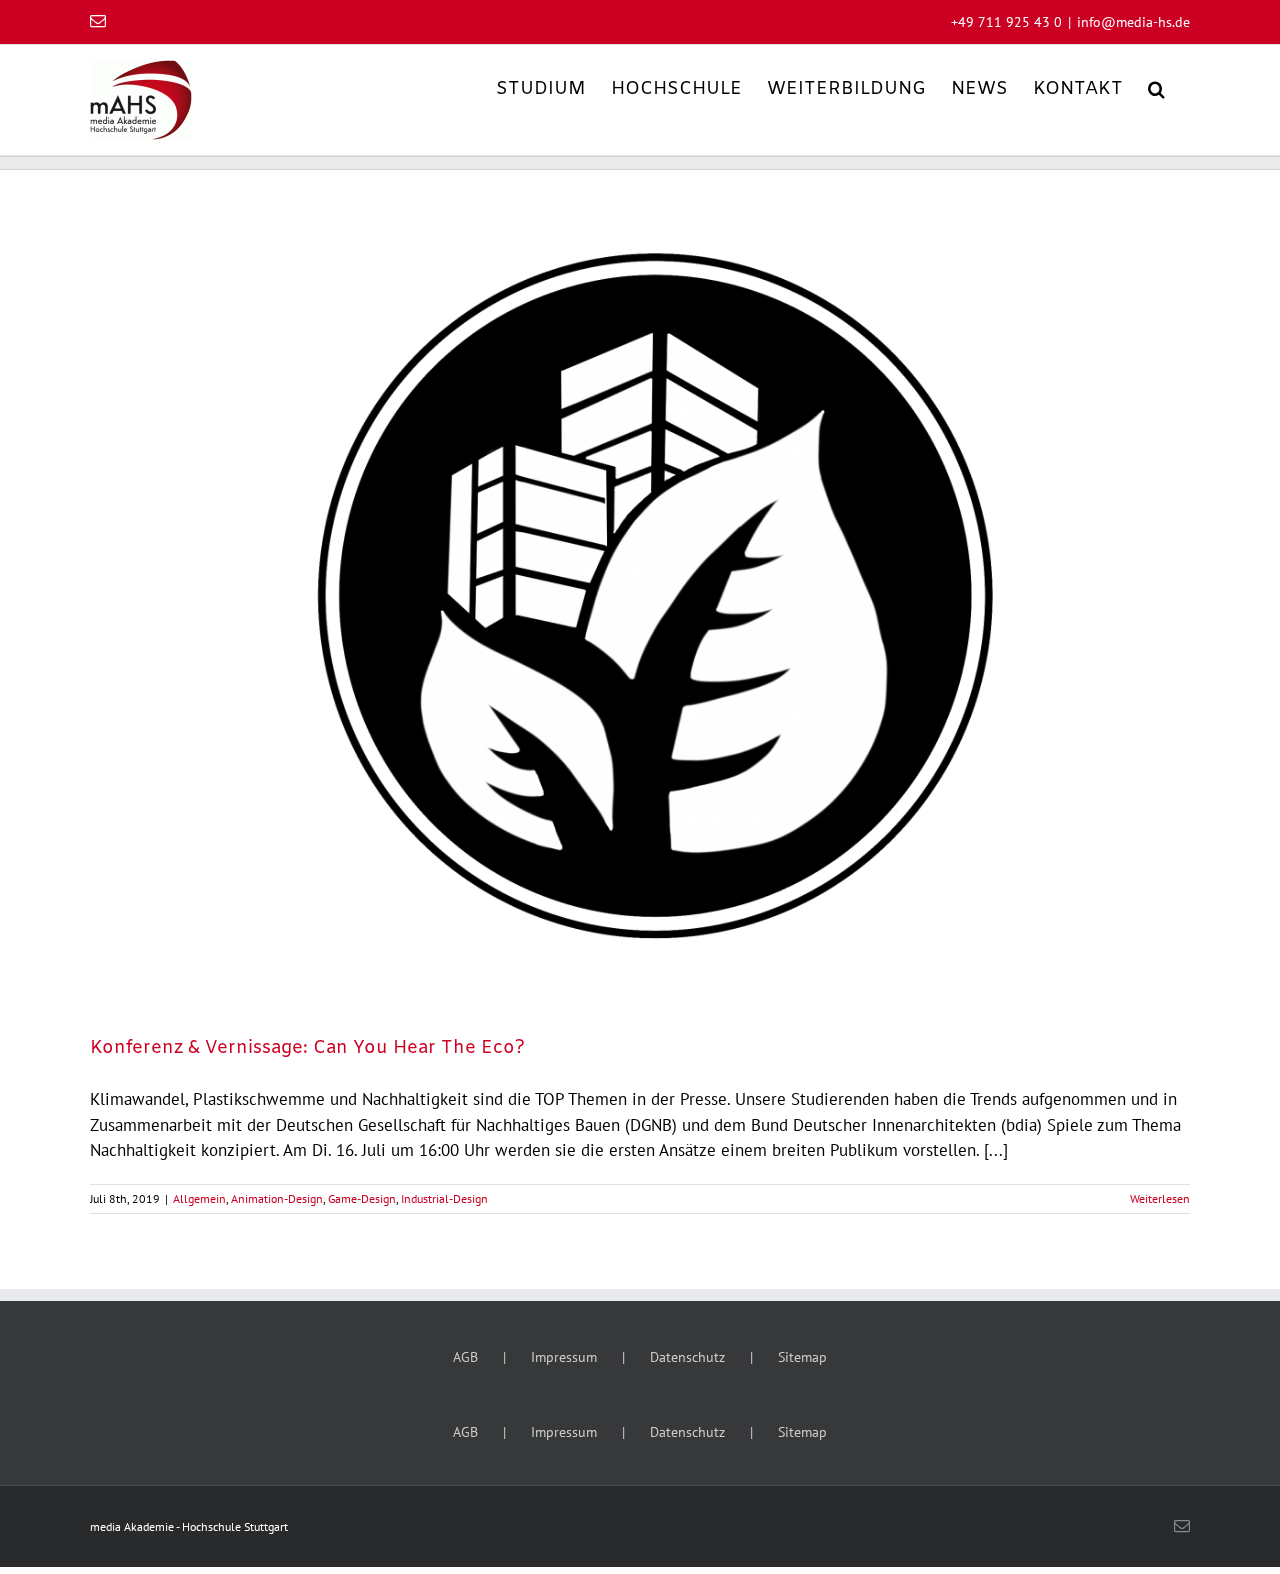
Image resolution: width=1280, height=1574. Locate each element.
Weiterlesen (1160, 1198)
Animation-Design (277, 1198)
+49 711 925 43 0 (1006, 22)
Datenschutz (687, 1357)
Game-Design (362, 1198)
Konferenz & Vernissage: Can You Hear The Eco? (307, 1048)
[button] (1156, 87)
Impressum (564, 1357)
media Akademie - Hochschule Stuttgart (189, 1526)
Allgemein (199, 1198)
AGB (465, 1357)
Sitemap (802, 1357)
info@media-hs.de (1133, 22)
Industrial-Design (444, 1198)
